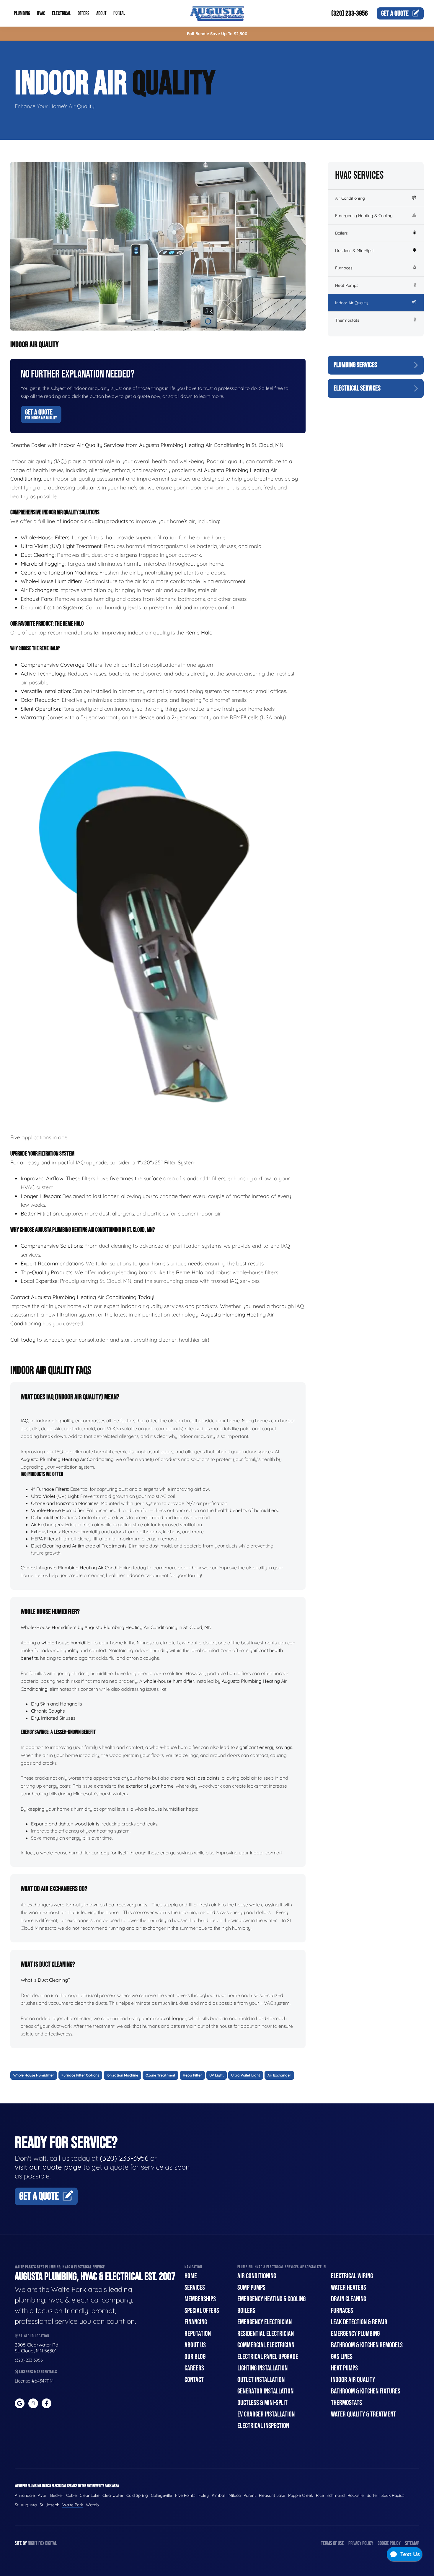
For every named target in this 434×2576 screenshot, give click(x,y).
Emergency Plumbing (355, 2334)
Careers (194, 2368)
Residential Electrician (266, 2334)
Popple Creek (301, 2495)
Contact (194, 2380)
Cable (71, 2495)
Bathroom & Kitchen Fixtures (366, 2391)
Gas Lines (342, 2357)
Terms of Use (332, 2543)
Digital (51, 2543)
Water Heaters (349, 2288)
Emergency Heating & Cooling (364, 216)
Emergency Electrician (265, 2322)
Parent (250, 2495)
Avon (43, 2495)
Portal (119, 13)
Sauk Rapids (393, 2495)
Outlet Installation (261, 2380)
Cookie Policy (389, 2543)
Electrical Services (357, 388)
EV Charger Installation (266, 2414)
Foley (204, 2495)
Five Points (185, 2495)
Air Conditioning (350, 198)
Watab (92, 2505)
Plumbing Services (355, 365)
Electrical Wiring (352, 2276)
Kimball (219, 2495)
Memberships (200, 2299)
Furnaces (344, 268)
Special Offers (202, 2311)
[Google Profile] (20, 2403)
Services (195, 2288)
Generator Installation (265, 2391)
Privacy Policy (361, 2543)
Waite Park (73, 2505)
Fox (41, 2543)
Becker (57, 2495)
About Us (195, 2345)
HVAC (41, 13)
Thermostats (347, 320)
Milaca (235, 2495)
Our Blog (195, 2357)
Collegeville (161, 2495)
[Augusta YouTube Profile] (33, 2403)
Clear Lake (90, 2495)
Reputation (198, 2334)
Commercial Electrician (266, 2345)
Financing (196, 2322)
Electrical (61, 13)
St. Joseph (49, 2505)
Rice (320, 2495)
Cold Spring (137, 2495)
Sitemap (412, 2543)
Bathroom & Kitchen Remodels (367, 2345)
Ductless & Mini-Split (354, 250)
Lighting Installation (262, 2368)
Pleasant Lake (272, 2495)
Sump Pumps (251, 2288)
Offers (84, 13)
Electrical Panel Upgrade (268, 2357)
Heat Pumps (347, 285)
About (101, 13)
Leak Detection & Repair (359, 2322)
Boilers (341, 233)
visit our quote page (48, 2167)
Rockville (356, 2495)
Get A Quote (41, 414)
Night (33, 2543)
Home (191, 2276)
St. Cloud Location (34, 2336)
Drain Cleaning (349, 2299)
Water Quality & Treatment (363, 2414)
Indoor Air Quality (352, 303)
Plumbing (22, 13)
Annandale (25, 2495)
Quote (395, 13)
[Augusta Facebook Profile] (46, 2403)
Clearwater (113, 2495)
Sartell (373, 2495)
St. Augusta (26, 2505)
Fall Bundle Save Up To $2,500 (217, 34)
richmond (336, 2495)
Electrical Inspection (263, 2426)
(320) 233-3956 (350, 13)
